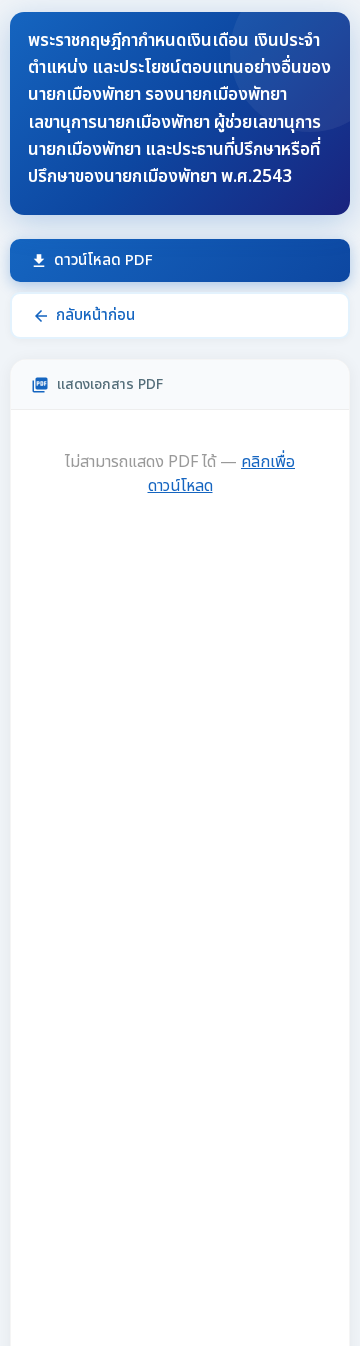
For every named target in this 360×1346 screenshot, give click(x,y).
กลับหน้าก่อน (83, 315)
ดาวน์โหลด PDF (91, 260)
